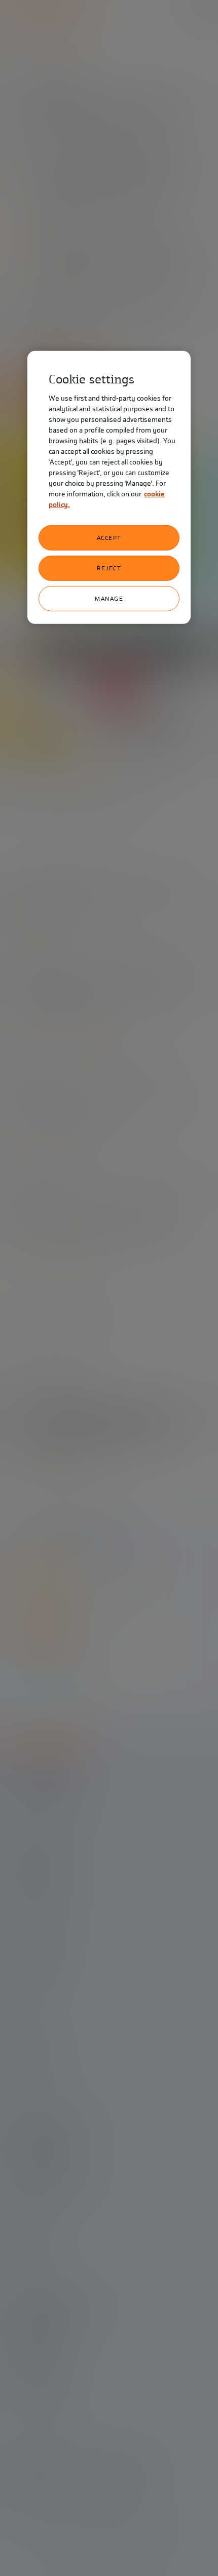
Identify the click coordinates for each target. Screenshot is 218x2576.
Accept (109, 538)
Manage (109, 599)
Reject (109, 568)
